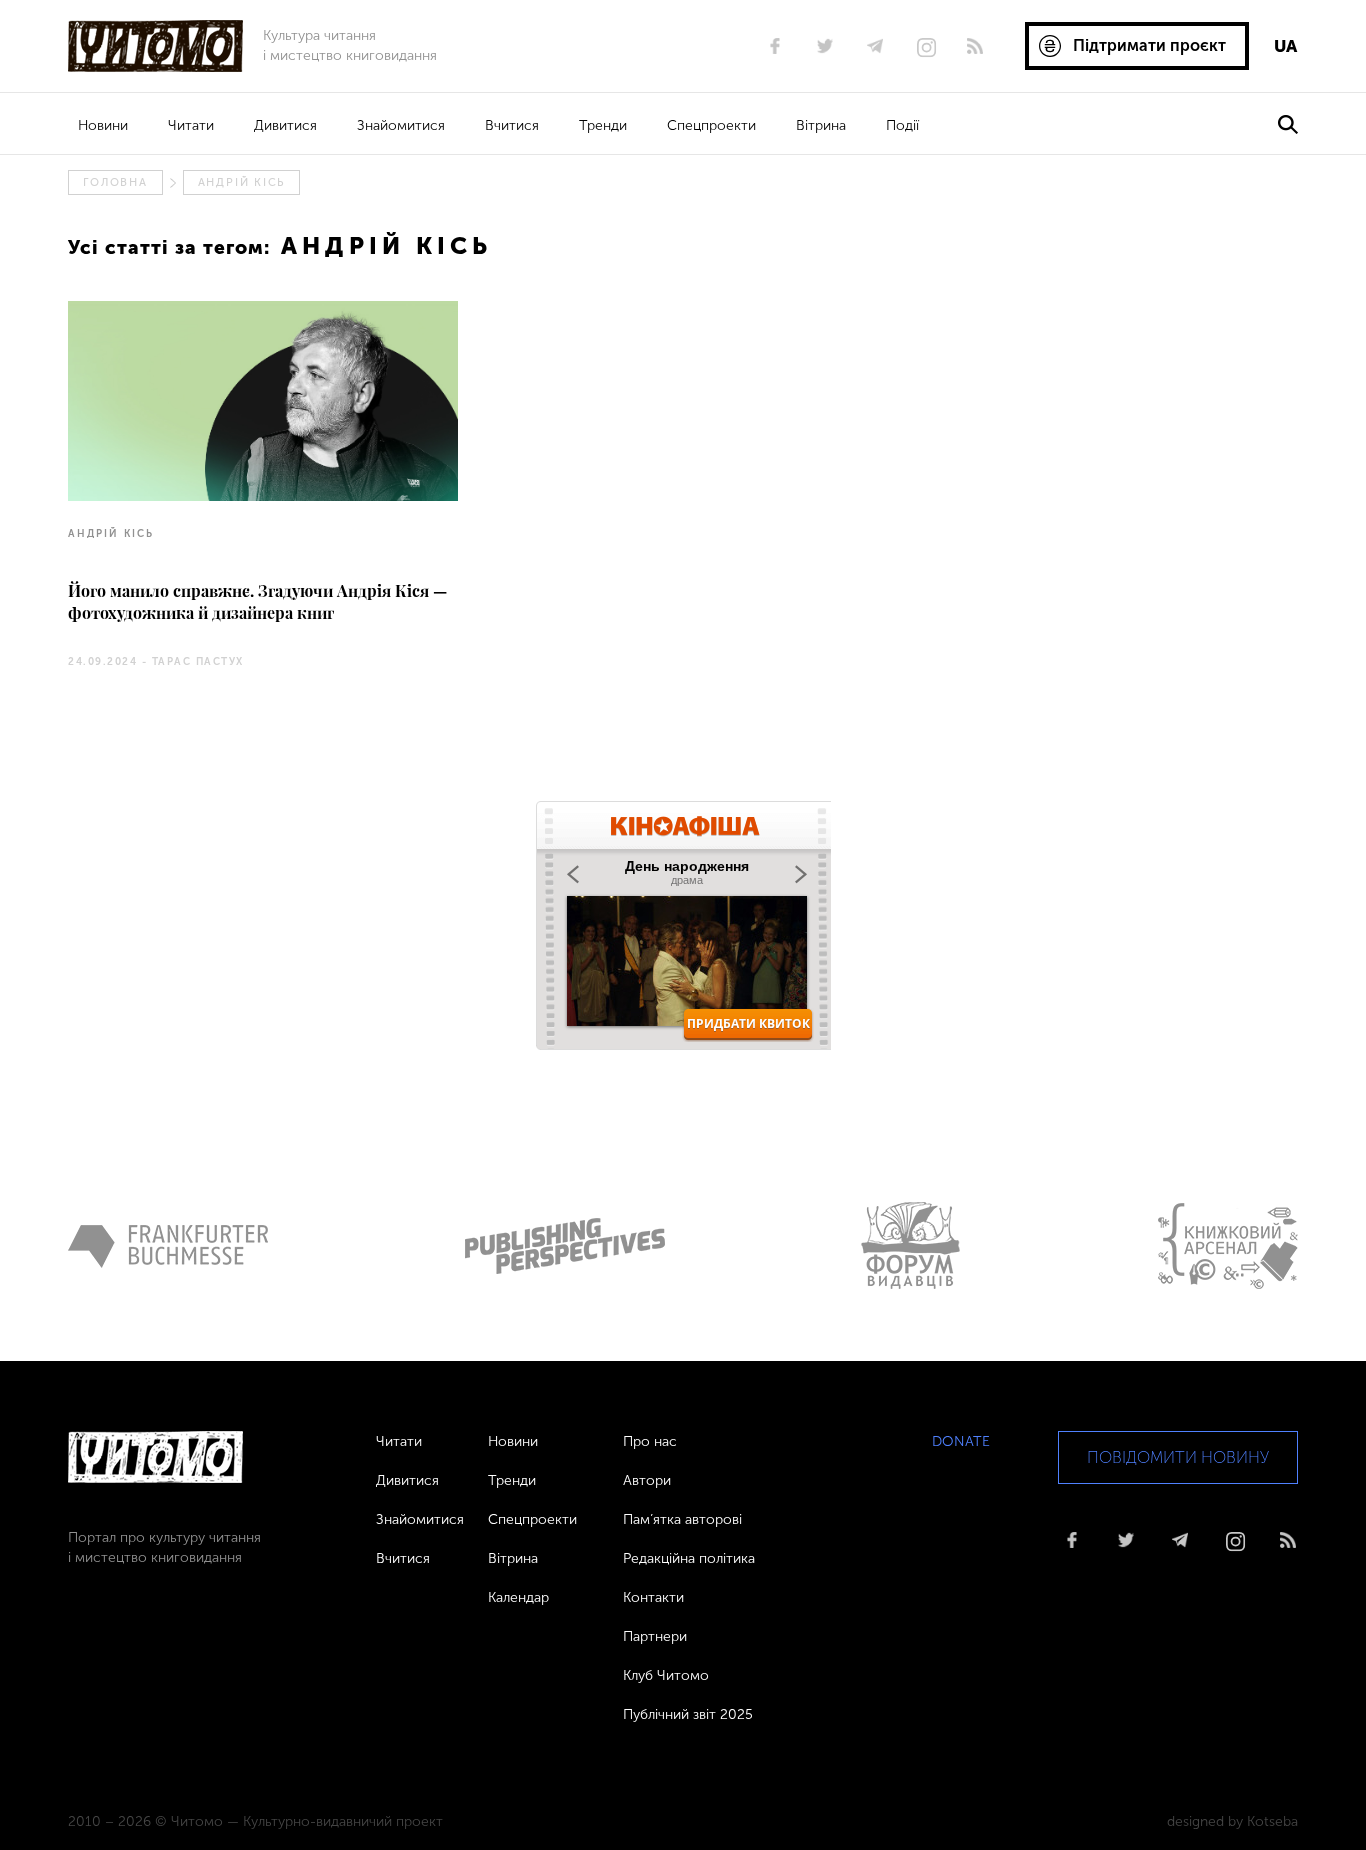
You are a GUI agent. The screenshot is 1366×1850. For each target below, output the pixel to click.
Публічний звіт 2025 (688, 1714)
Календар (518, 1597)
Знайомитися (401, 125)
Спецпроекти (711, 125)
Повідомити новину (1178, 1457)
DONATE (961, 1441)
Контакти (653, 1597)
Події (902, 125)
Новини (103, 125)
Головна (115, 182)
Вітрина (821, 125)
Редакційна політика (689, 1558)
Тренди (603, 125)
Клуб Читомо (666, 1675)
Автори (647, 1480)
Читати (191, 125)
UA (1285, 46)
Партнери (655, 1636)
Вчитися (512, 125)
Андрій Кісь (241, 182)
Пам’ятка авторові (682, 1519)
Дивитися (285, 125)
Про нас (650, 1441)
